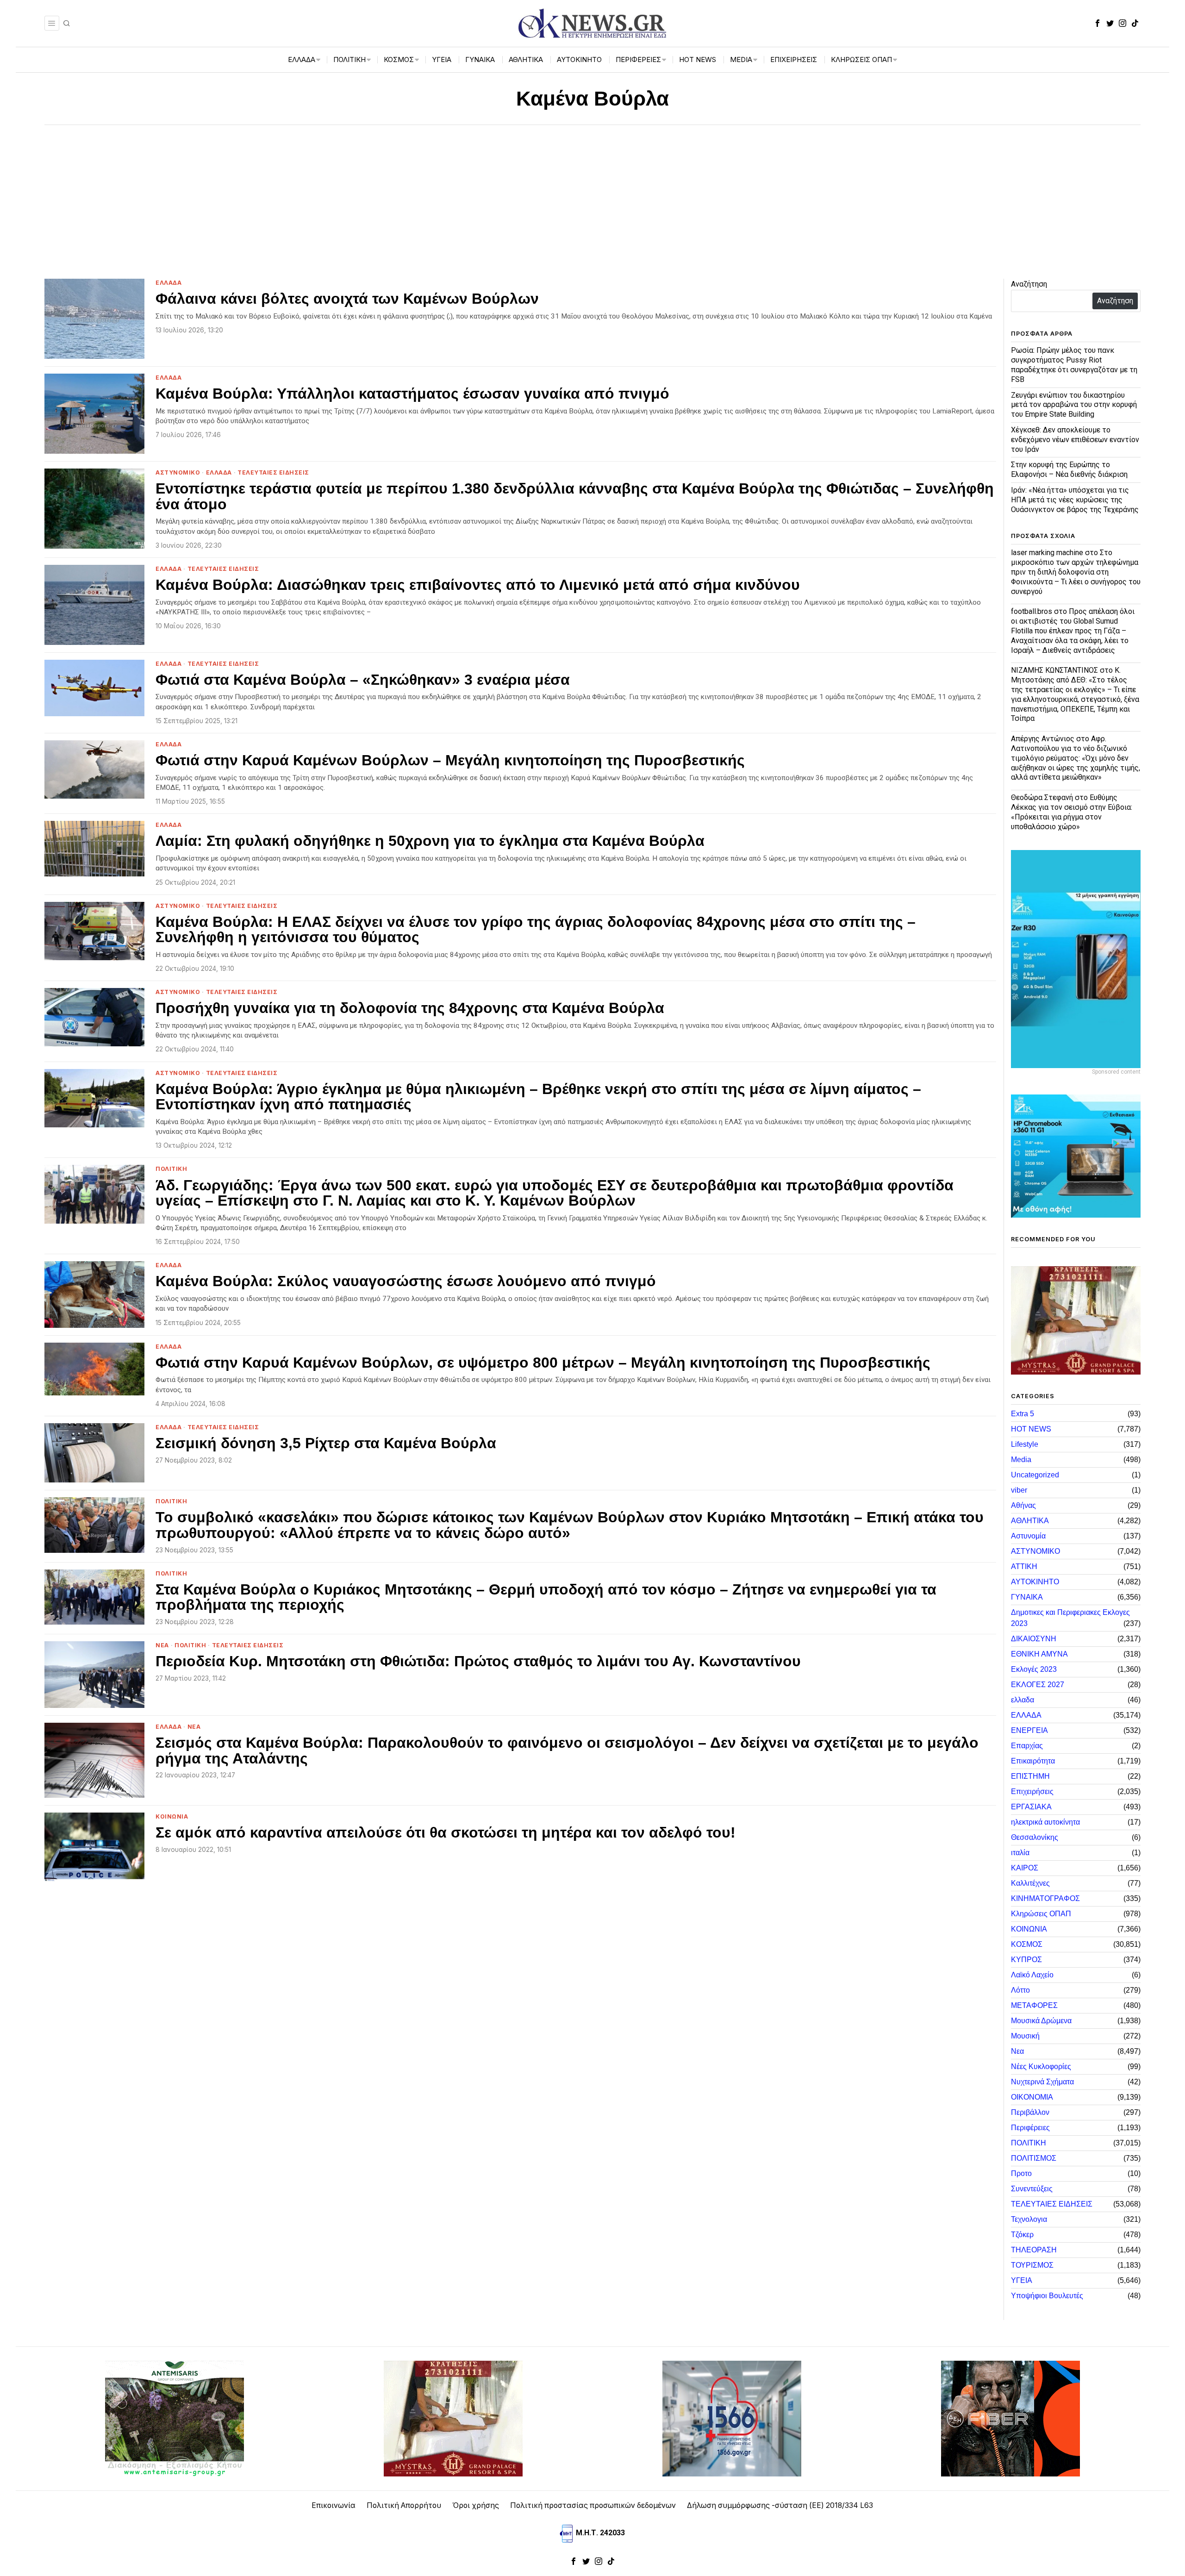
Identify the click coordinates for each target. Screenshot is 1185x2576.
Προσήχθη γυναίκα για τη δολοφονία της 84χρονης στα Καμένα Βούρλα (410, 1008)
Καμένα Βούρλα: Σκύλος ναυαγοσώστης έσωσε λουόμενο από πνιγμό (406, 1282)
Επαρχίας (1027, 1746)
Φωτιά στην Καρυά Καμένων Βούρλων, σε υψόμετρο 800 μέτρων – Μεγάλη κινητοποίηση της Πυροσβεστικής (543, 1363)
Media (1021, 1460)
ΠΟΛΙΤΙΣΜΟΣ (1034, 2158)
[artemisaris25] (175, 2418)
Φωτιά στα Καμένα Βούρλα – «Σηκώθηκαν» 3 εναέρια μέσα (363, 680)
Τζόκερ (1022, 2235)
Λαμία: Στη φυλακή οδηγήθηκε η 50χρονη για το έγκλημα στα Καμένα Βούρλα (430, 841)
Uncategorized (1035, 1475)
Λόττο (1020, 1990)
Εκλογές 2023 (1034, 1669)
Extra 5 (1023, 1414)
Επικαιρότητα (1033, 1761)
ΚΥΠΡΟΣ (1026, 1960)
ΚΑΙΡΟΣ (1025, 1868)
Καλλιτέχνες (1030, 1883)
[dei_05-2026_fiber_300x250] (1010, 2418)
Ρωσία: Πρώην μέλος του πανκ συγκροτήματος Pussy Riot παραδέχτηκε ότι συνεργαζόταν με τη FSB (1074, 365)
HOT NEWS (1031, 1429)
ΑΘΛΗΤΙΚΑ (1030, 1521)
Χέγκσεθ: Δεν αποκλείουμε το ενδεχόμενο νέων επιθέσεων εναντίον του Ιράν (1075, 440)
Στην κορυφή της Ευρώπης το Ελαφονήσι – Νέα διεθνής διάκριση (1069, 469)
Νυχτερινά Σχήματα (1042, 2082)
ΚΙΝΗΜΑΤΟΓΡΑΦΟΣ (1045, 1898)
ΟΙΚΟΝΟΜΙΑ (1032, 2097)
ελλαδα (1023, 1700)
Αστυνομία (1028, 1536)
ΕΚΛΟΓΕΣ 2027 (1038, 1685)
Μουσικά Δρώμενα (1041, 2021)
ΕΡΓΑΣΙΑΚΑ (1031, 1807)
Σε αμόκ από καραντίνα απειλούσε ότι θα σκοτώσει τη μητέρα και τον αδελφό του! (446, 1833)
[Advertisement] (592, 194)
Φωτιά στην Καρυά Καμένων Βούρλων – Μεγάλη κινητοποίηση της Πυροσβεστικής (450, 761)
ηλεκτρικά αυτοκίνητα (1045, 1822)
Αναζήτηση (1029, 284)
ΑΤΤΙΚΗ (1024, 1566)
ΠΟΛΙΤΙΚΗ (171, 1169)
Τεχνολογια (1029, 2219)
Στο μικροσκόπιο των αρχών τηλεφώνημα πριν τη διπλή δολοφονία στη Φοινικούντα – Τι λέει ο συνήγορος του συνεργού (1076, 572)
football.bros (1032, 611)
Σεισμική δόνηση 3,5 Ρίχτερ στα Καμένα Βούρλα (326, 1444)
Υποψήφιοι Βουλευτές (1047, 2296)
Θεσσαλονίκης (1035, 1837)
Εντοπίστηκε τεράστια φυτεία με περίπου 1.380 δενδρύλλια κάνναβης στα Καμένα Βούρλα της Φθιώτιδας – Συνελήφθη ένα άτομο (575, 497)
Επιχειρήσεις (1032, 1791)
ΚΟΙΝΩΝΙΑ (172, 1816)
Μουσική (1025, 2036)
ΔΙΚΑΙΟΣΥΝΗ (1034, 1639)
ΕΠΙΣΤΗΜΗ (1030, 1776)
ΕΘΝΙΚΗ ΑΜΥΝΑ (1039, 1654)
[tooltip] (1098, 23)
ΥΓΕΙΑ (1022, 2280)
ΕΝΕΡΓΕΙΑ (1029, 1730)
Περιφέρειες (1030, 2128)
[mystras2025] (1076, 1320)
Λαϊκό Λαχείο (1032, 1975)
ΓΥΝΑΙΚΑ (1027, 1597)
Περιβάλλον (1030, 2112)
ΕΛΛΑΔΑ (168, 283)
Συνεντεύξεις (1032, 2189)
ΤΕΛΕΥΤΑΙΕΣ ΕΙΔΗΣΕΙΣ (273, 472)
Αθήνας (1023, 1505)
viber (1019, 1490)
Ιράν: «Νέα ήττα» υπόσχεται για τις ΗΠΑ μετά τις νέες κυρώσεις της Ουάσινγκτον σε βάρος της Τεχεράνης (1075, 500)
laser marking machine (1047, 553)
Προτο (1021, 2173)
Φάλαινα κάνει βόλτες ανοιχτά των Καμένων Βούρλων (347, 299)
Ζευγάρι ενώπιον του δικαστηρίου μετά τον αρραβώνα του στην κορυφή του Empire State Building (1074, 405)
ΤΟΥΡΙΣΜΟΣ (1032, 2265)
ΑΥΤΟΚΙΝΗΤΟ (1035, 1582)
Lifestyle (1025, 1444)
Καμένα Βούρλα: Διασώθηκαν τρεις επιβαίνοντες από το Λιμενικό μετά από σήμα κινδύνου (478, 585)
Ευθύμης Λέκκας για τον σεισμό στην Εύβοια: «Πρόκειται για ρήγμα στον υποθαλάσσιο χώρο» (1072, 812)
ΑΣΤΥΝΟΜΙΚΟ (178, 472)
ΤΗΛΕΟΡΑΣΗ (1034, 2250)
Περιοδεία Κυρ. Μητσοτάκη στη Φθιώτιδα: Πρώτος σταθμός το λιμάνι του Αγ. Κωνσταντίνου (478, 1662)
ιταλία (1020, 1853)
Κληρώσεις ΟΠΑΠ (1041, 1914)
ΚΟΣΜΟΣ (1027, 1944)
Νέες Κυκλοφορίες (1041, 2066)
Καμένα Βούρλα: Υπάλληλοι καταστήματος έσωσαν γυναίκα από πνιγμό (412, 394)
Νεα (162, 1645)
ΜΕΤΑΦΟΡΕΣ (1034, 2005)
